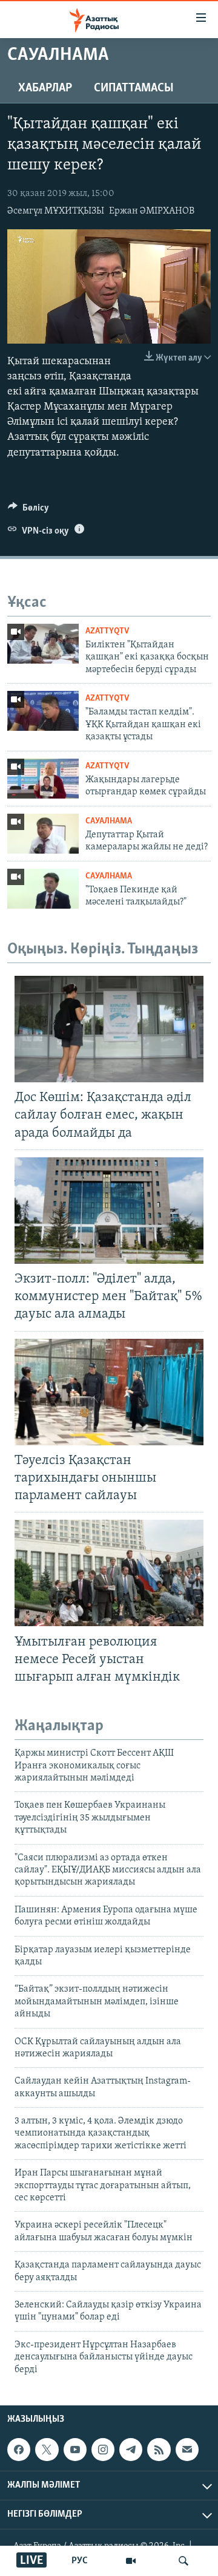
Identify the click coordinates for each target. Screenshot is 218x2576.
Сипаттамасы (134, 88)
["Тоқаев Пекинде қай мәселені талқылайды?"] (43, 889)
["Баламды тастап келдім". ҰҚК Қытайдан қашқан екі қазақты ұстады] (43, 711)
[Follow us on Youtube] (75, 2450)
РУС (80, 2561)
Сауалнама (109, 821)
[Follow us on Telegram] (131, 2450)
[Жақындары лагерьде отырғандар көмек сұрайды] (43, 779)
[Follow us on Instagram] (103, 2450)
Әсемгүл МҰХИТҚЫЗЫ (56, 211)
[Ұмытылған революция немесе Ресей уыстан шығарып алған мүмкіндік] (109, 1573)
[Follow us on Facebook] (19, 2450)
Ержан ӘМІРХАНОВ (152, 211)
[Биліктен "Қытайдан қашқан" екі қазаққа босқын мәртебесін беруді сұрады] (43, 644)
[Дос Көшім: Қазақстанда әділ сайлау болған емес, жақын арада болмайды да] (109, 1029)
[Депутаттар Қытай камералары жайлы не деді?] (43, 834)
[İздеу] (183, 2561)
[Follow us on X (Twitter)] (47, 2450)
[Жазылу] (187, 2450)
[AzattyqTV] (131, 2561)
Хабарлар (45, 88)
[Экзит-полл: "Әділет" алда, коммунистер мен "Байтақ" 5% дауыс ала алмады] (109, 1211)
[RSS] (159, 2450)
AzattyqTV (107, 631)
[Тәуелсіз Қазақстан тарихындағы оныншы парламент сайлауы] (109, 1392)
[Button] (28, 511)
